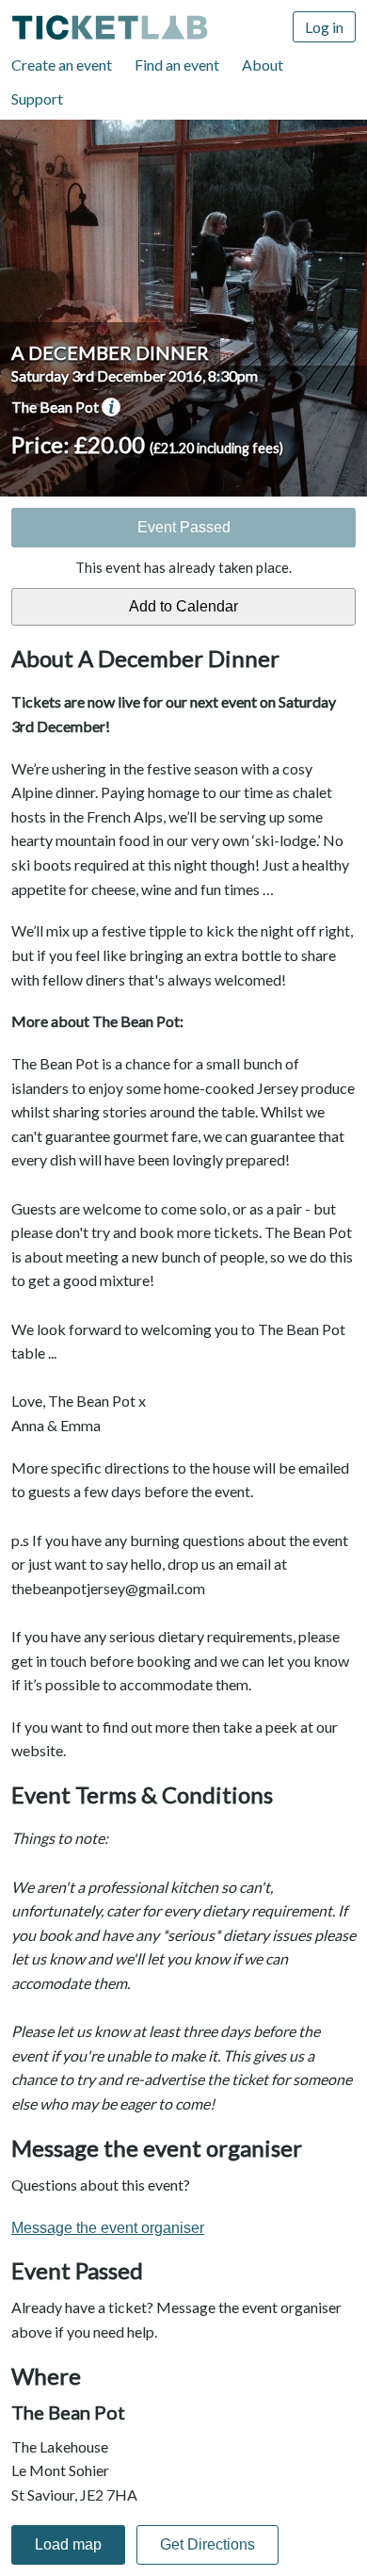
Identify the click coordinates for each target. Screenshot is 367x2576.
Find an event (177, 65)
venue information (111, 407)
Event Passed (184, 527)
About (263, 65)
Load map (68, 2544)
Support (37, 98)
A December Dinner (110, 352)
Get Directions (207, 2544)
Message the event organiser (108, 2228)
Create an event (62, 65)
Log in (324, 27)
